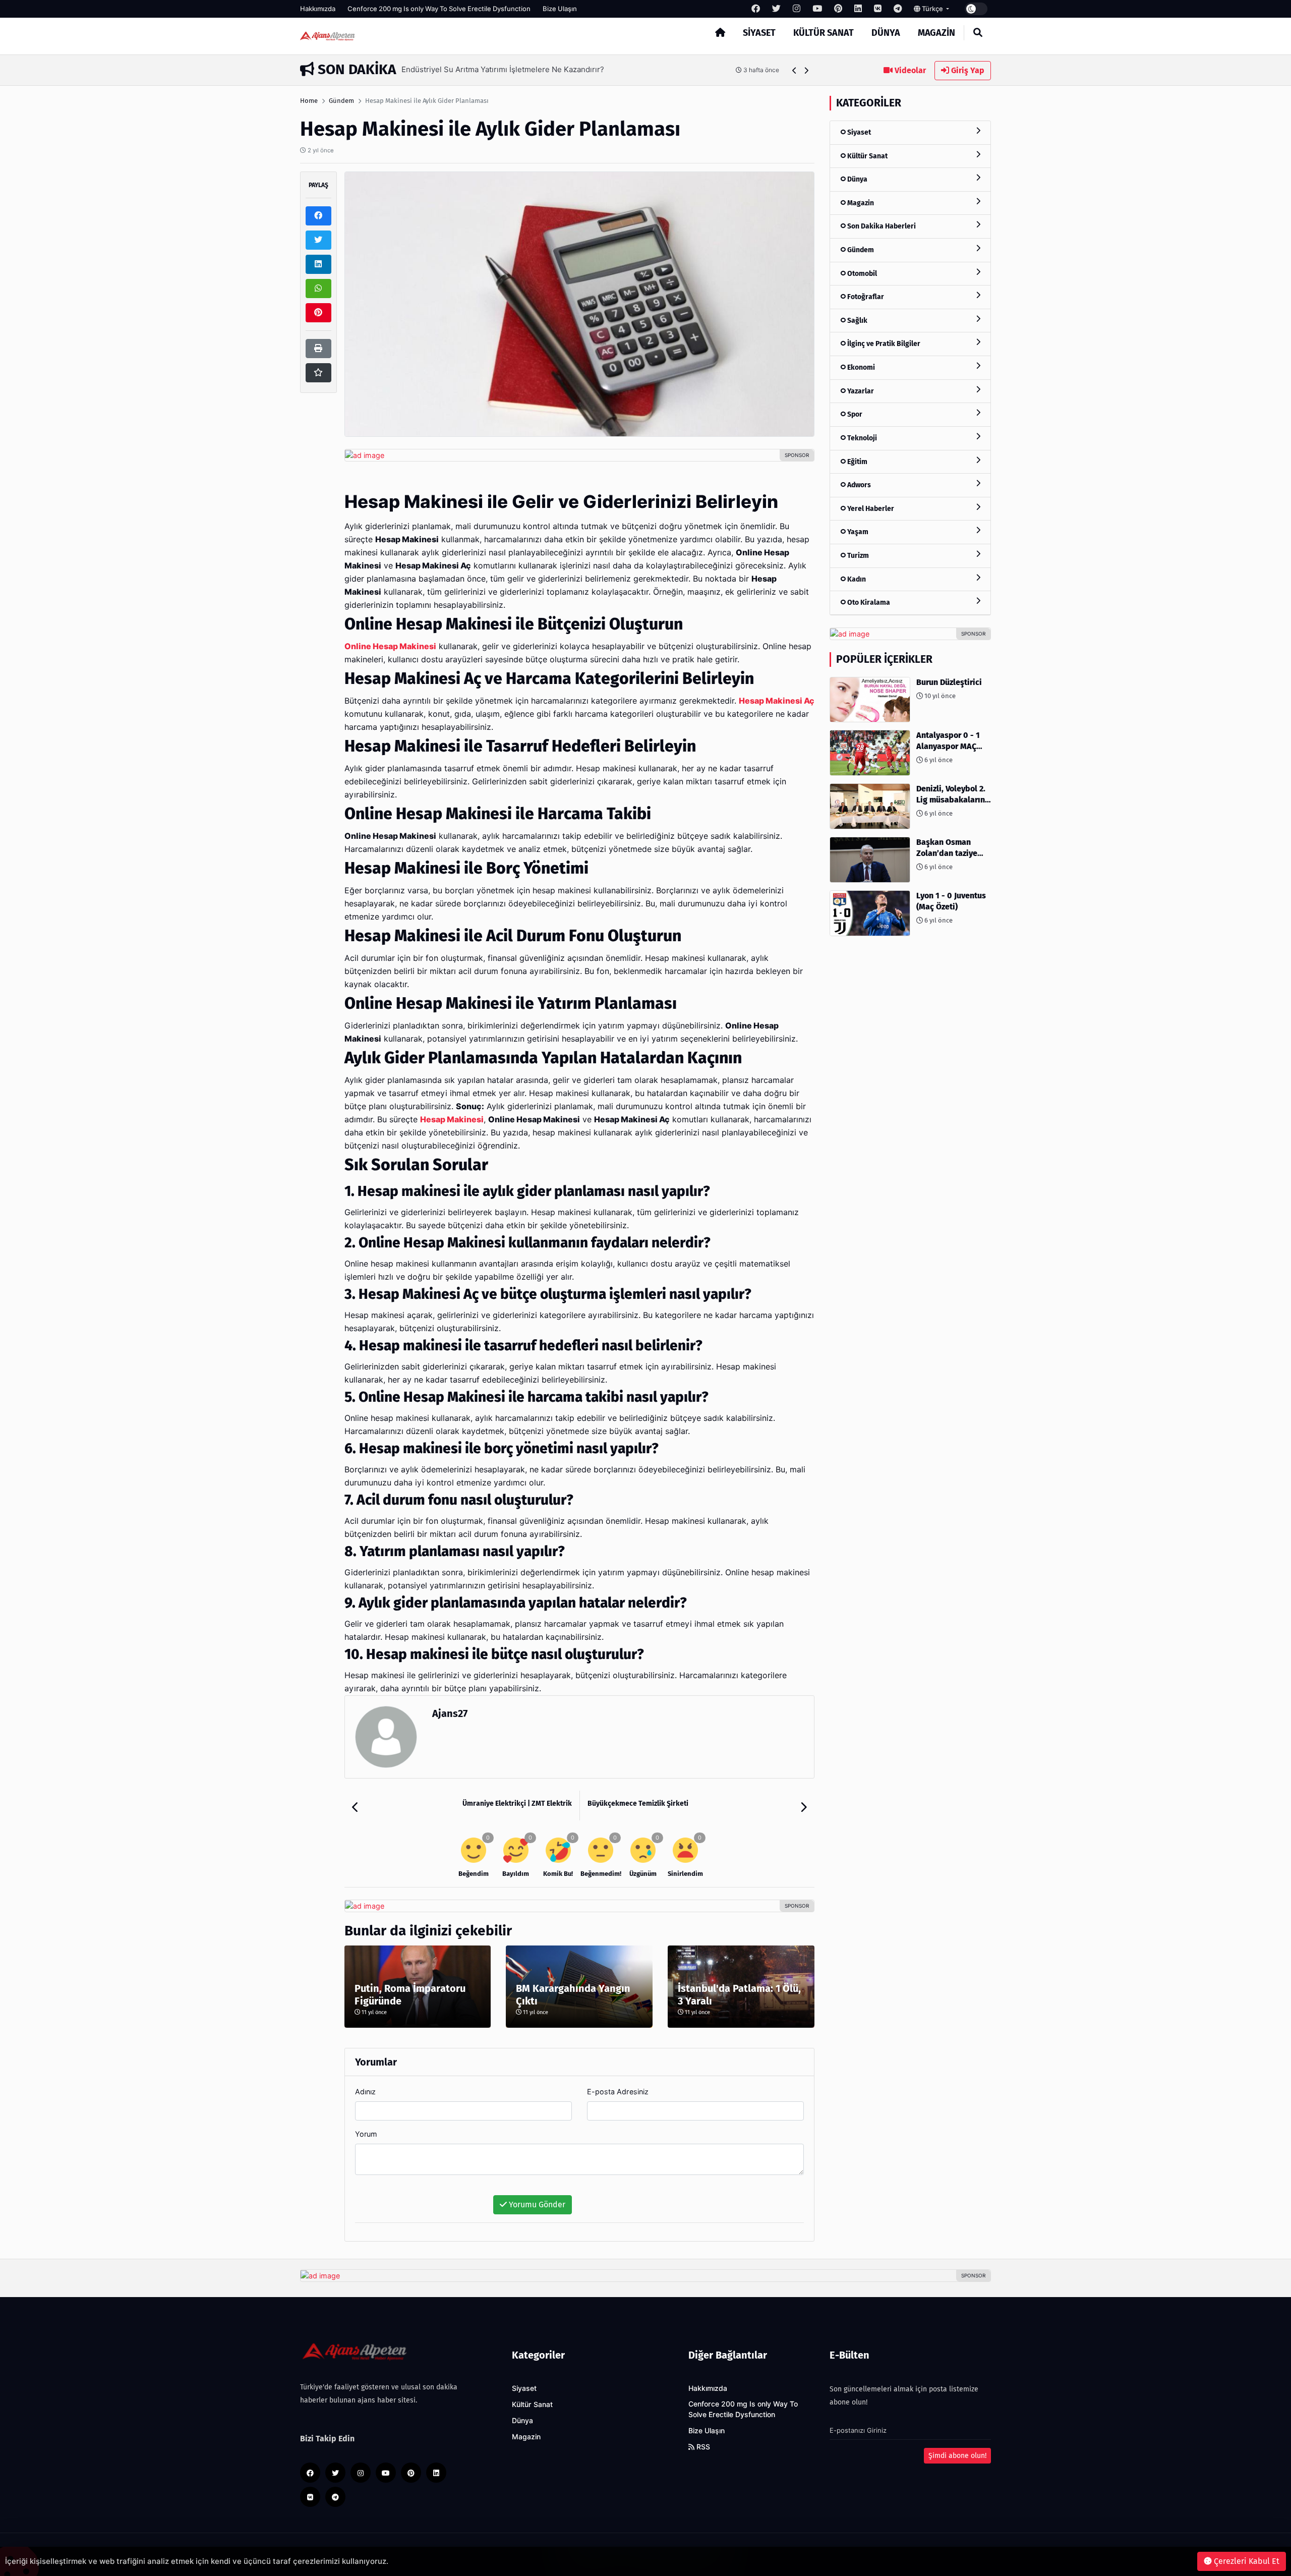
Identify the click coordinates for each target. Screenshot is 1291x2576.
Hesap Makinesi (452, 1120)
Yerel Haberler (870, 509)
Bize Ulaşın (560, 9)
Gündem (341, 101)
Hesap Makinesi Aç (777, 701)
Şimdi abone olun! (957, 2456)
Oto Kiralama (868, 603)
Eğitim (857, 462)
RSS (702, 2447)
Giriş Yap (967, 70)
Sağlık (857, 321)
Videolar (909, 70)
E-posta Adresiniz (618, 2092)
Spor (854, 414)
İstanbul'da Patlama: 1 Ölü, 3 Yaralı (739, 1995)
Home (309, 101)
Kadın (856, 579)
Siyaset (759, 33)
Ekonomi (860, 367)
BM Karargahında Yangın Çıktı (573, 1995)
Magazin (936, 33)
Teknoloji (861, 438)
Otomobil (861, 274)
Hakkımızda (318, 9)
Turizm (857, 556)
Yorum (366, 2134)
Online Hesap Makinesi (390, 646)
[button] (795, 70)
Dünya (886, 33)
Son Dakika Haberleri (881, 226)
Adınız (365, 2092)
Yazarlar (860, 391)
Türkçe (932, 9)
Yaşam (857, 532)
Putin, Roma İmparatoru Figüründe (410, 1995)
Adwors (858, 485)
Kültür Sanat (824, 33)
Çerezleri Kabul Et (1246, 2561)
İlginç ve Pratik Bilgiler (883, 344)
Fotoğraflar (865, 297)
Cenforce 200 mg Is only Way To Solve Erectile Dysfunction (439, 9)
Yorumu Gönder (536, 2205)
